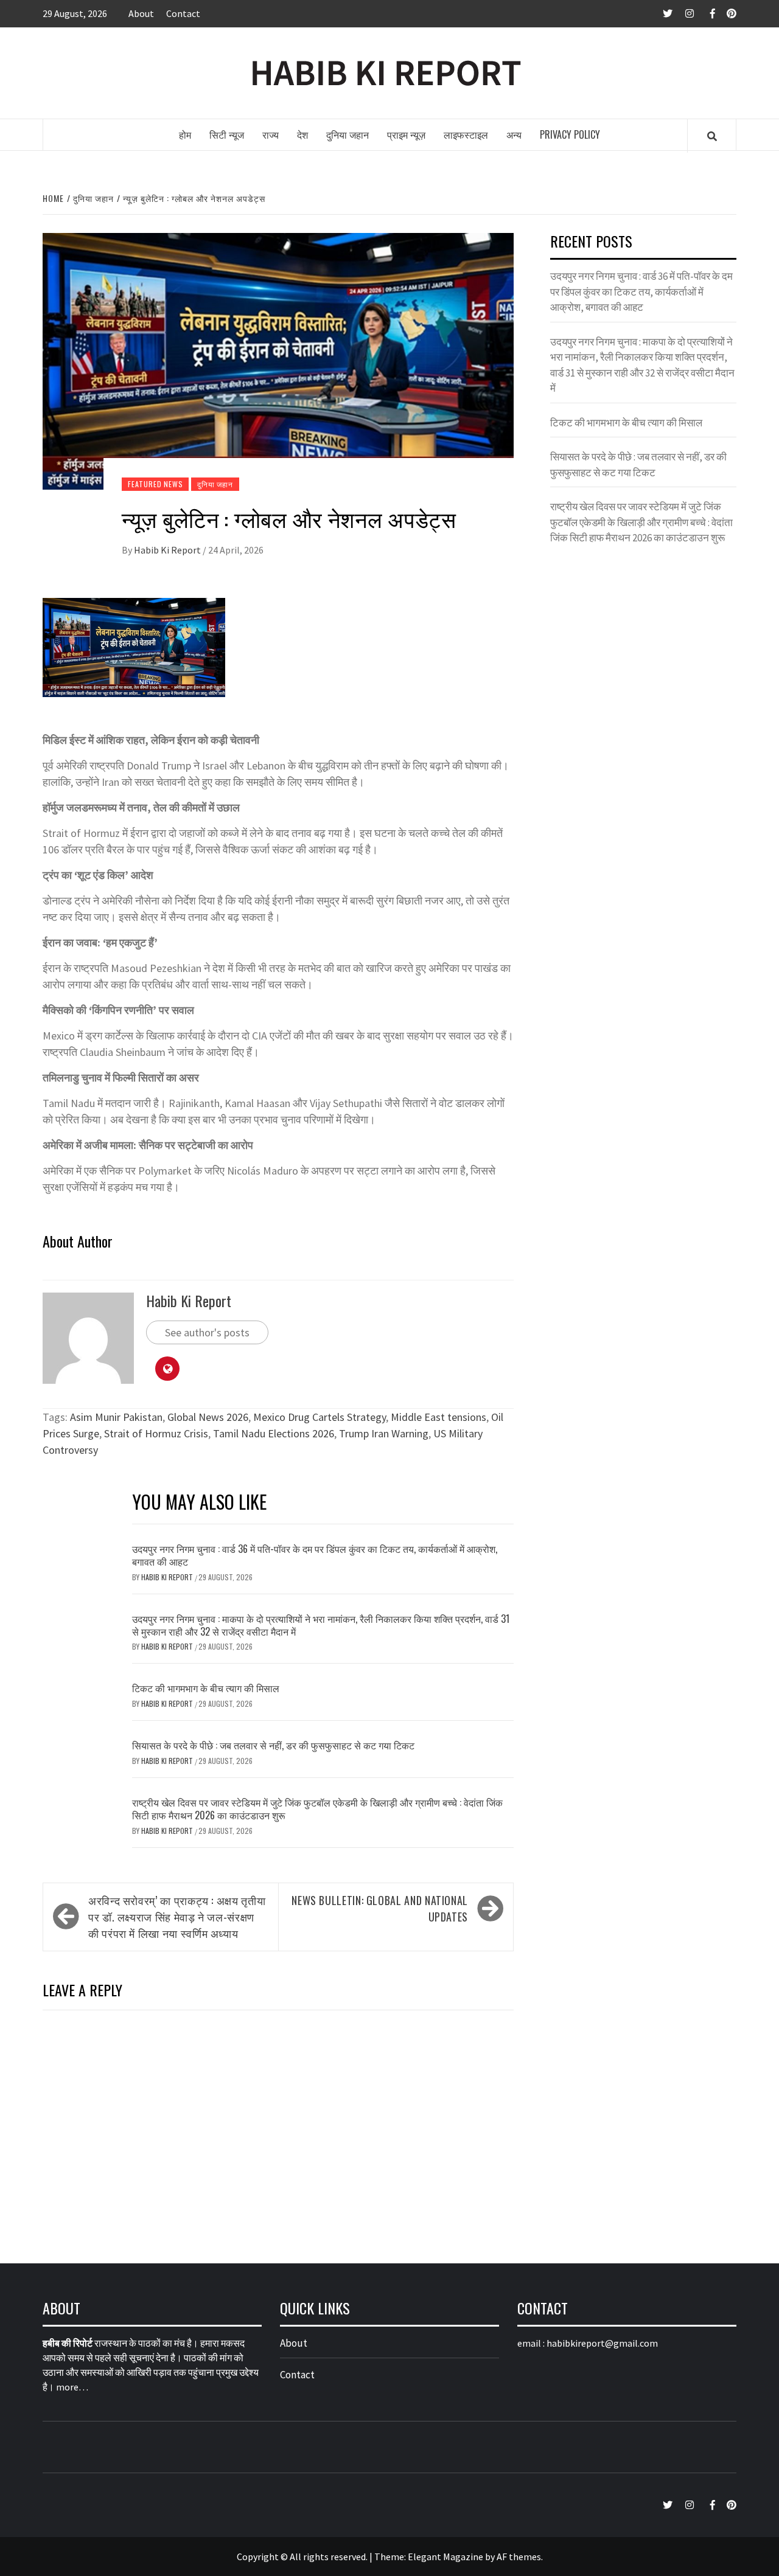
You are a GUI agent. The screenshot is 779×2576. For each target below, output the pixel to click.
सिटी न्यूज (227, 134)
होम (185, 134)
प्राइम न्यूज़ (406, 134)
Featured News (155, 484)
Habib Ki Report (168, 550)
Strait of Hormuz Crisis (156, 1433)
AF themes (519, 2557)
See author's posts (207, 1332)
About (141, 13)
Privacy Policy (570, 134)
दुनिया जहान (348, 134)
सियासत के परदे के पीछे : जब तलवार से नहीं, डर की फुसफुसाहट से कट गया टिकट (273, 1745)
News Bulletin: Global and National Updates (380, 1908)
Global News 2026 (208, 1417)
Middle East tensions (438, 1417)
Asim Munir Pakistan (116, 1417)
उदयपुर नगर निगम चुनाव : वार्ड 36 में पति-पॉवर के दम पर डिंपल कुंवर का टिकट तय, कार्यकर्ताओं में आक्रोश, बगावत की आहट (315, 1555)
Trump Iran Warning (384, 1433)
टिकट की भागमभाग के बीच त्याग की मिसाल (206, 1688)
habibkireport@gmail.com (602, 2343)
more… (72, 2387)
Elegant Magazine (445, 2557)
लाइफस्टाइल (466, 134)
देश (302, 134)
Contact (183, 13)
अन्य (514, 134)
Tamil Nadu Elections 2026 (274, 1433)
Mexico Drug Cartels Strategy (320, 1417)
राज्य (271, 134)
